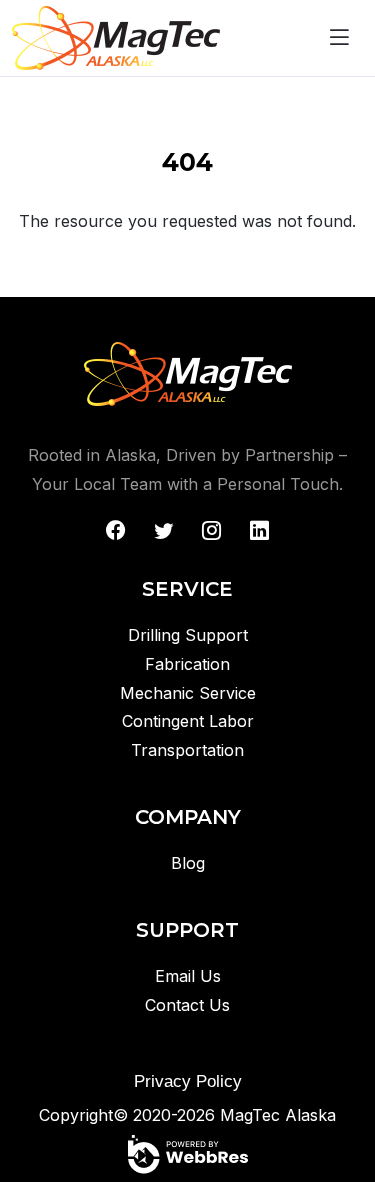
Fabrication (187, 664)
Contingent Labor (188, 721)
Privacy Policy (188, 1081)
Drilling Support (188, 635)
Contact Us (187, 1005)
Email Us (188, 976)
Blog (188, 863)
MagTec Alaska (278, 1115)
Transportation (187, 750)
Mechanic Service (188, 693)
